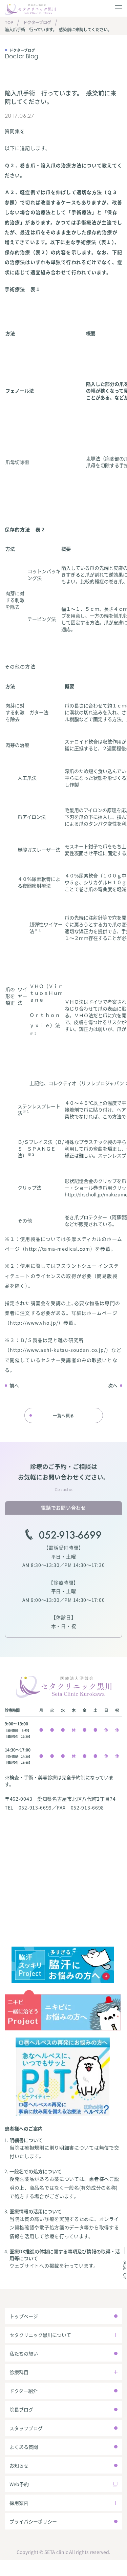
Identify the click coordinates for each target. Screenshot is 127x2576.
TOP (9, 22)
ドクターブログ (37, 22)
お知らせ (19, 2465)
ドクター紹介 (24, 2391)
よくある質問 (24, 2447)
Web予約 (19, 2484)
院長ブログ (21, 2409)
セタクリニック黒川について (40, 2335)
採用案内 (19, 2503)
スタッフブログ (26, 2428)
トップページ (24, 2316)
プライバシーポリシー (33, 2521)
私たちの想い (24, 2353)
